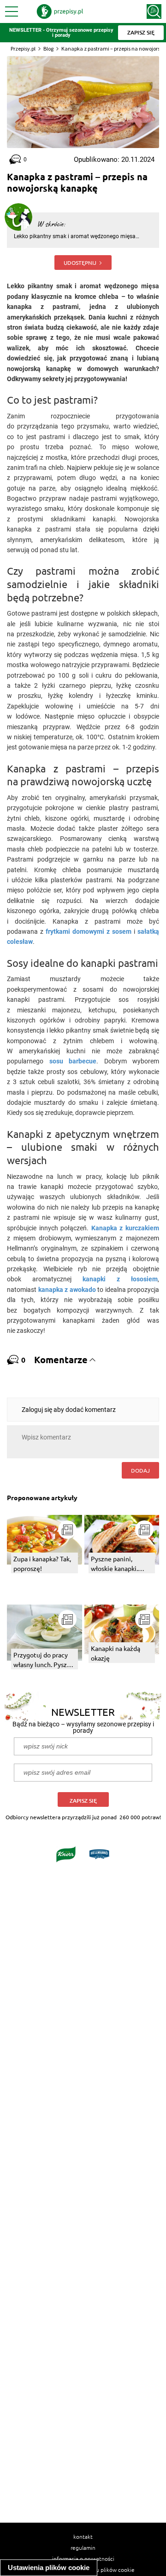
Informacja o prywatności (83, 2559)
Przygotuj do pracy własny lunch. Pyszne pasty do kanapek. (44, 1660)
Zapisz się (83, 1801)
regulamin (83, 2547)
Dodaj (140, 1470)
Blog (48, 49)
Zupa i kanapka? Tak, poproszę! (42, 1563)
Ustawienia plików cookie (49, 2567)
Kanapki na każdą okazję (116, 1653)
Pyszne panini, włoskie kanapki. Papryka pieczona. (117, 1564)
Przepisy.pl (23, 49)
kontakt (83, 2536)
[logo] (60, 11)
